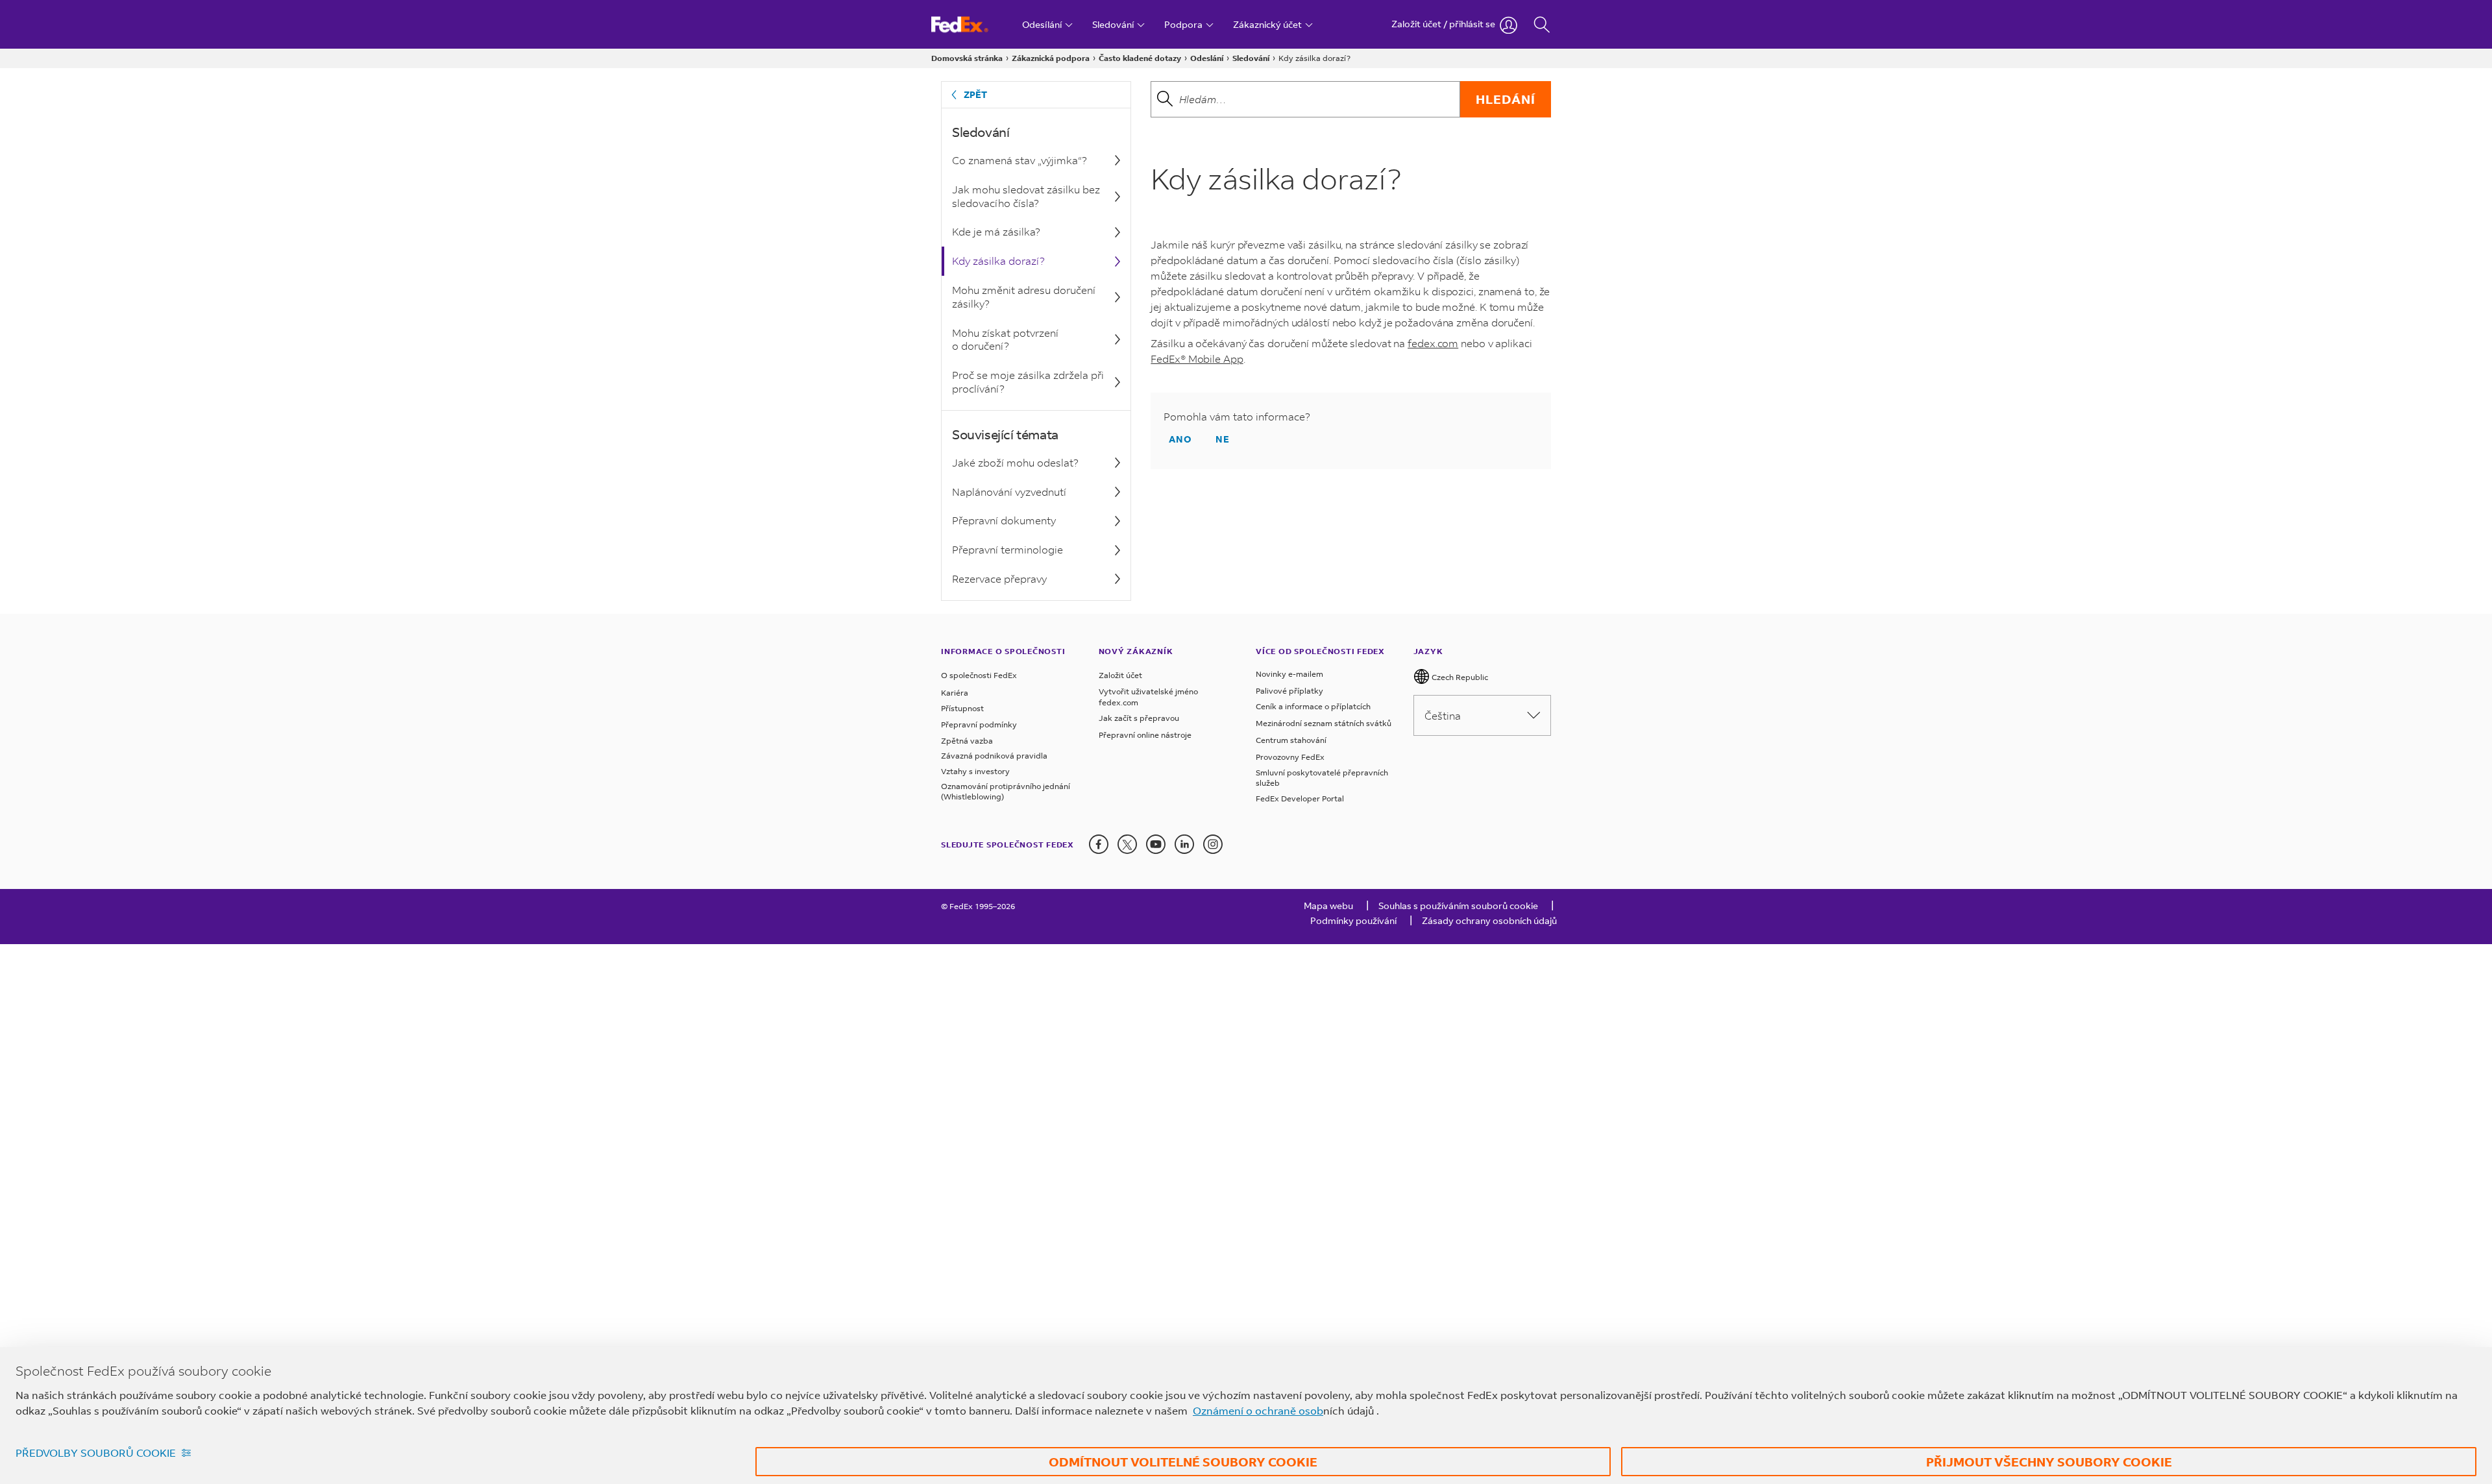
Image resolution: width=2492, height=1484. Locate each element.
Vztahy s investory (975, 771)
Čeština (1443, 715)
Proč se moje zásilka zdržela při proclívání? (1028, 382)
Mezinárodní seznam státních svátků (1324, 723)
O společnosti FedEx (979, 675)
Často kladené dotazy (1140, 58)
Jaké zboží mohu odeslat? (1015, 462)
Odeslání (1207, 58)
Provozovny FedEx (1290, 757)
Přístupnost (962, 708)
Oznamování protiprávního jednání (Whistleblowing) (1006, 791)
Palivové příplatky (1289, 691)
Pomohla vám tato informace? (1237, 417)
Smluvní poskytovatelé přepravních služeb (1322, 778)
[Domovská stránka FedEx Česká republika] (972, 24)
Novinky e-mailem (1289, 674)
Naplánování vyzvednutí (1009, 492)
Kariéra (955, 693)
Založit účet (1120, 675)
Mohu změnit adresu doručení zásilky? (1024, 297)
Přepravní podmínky (979, 724)
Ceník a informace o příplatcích (1313, 706)
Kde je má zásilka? (996, 231)
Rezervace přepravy (999, 578)
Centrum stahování (1291, 740)
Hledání (1506, 99)
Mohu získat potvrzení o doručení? (1005, 339)
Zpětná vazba (967, 741)
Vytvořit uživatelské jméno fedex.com (1148, 697)
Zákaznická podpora (1051, 58)
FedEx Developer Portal (1300, 798)
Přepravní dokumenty (1004, 520)
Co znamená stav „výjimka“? (1020, 160)
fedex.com (1433, 343)
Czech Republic (1459, 677)
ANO (1180, 439)
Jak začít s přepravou (1139, 718)
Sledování (1251, 58)
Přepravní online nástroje (1145, 735)
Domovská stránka (967, 58)
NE (1223, 439)
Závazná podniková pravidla (994, 756)
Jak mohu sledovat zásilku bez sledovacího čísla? (1026, 196)
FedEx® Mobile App (1197, 359)
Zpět (975, 94)
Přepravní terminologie (1008, 549)
